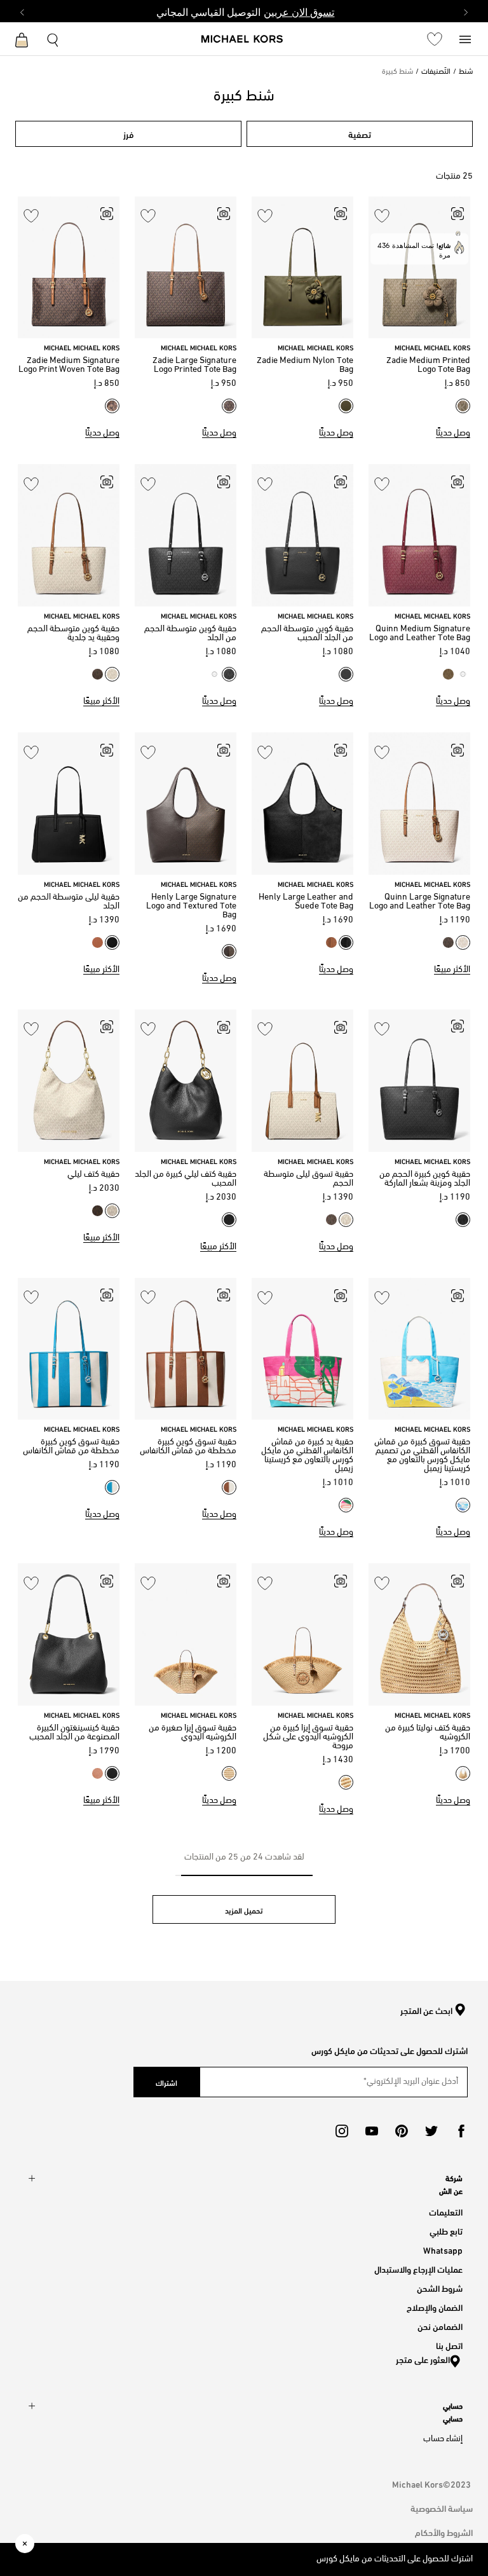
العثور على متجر (423, 2359)
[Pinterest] (402, 2131)
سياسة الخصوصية (442, 2508)
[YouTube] (372, 2131)
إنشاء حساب (443, 2439)
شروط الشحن (440, 2288)
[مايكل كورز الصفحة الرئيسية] (242, 40)
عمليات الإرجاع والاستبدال (418, 2269)
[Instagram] (342, 2131)
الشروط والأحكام (444, 2532)
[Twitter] (431, 2131)
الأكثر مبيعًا (101, 702)
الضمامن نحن (440, 2326)
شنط (466, 72)
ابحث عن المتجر (426, 2011)
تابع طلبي (446, 2230)
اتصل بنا (449, 2345)
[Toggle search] (53, 38)
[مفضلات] (435, 39)
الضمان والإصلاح (435, 2307)
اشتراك (166, 2082)
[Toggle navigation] (465, 38)
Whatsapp (443, 2250)
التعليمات (446, 2211)
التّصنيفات (436, 72)
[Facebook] (461, 2131)
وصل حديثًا (453, 433)
